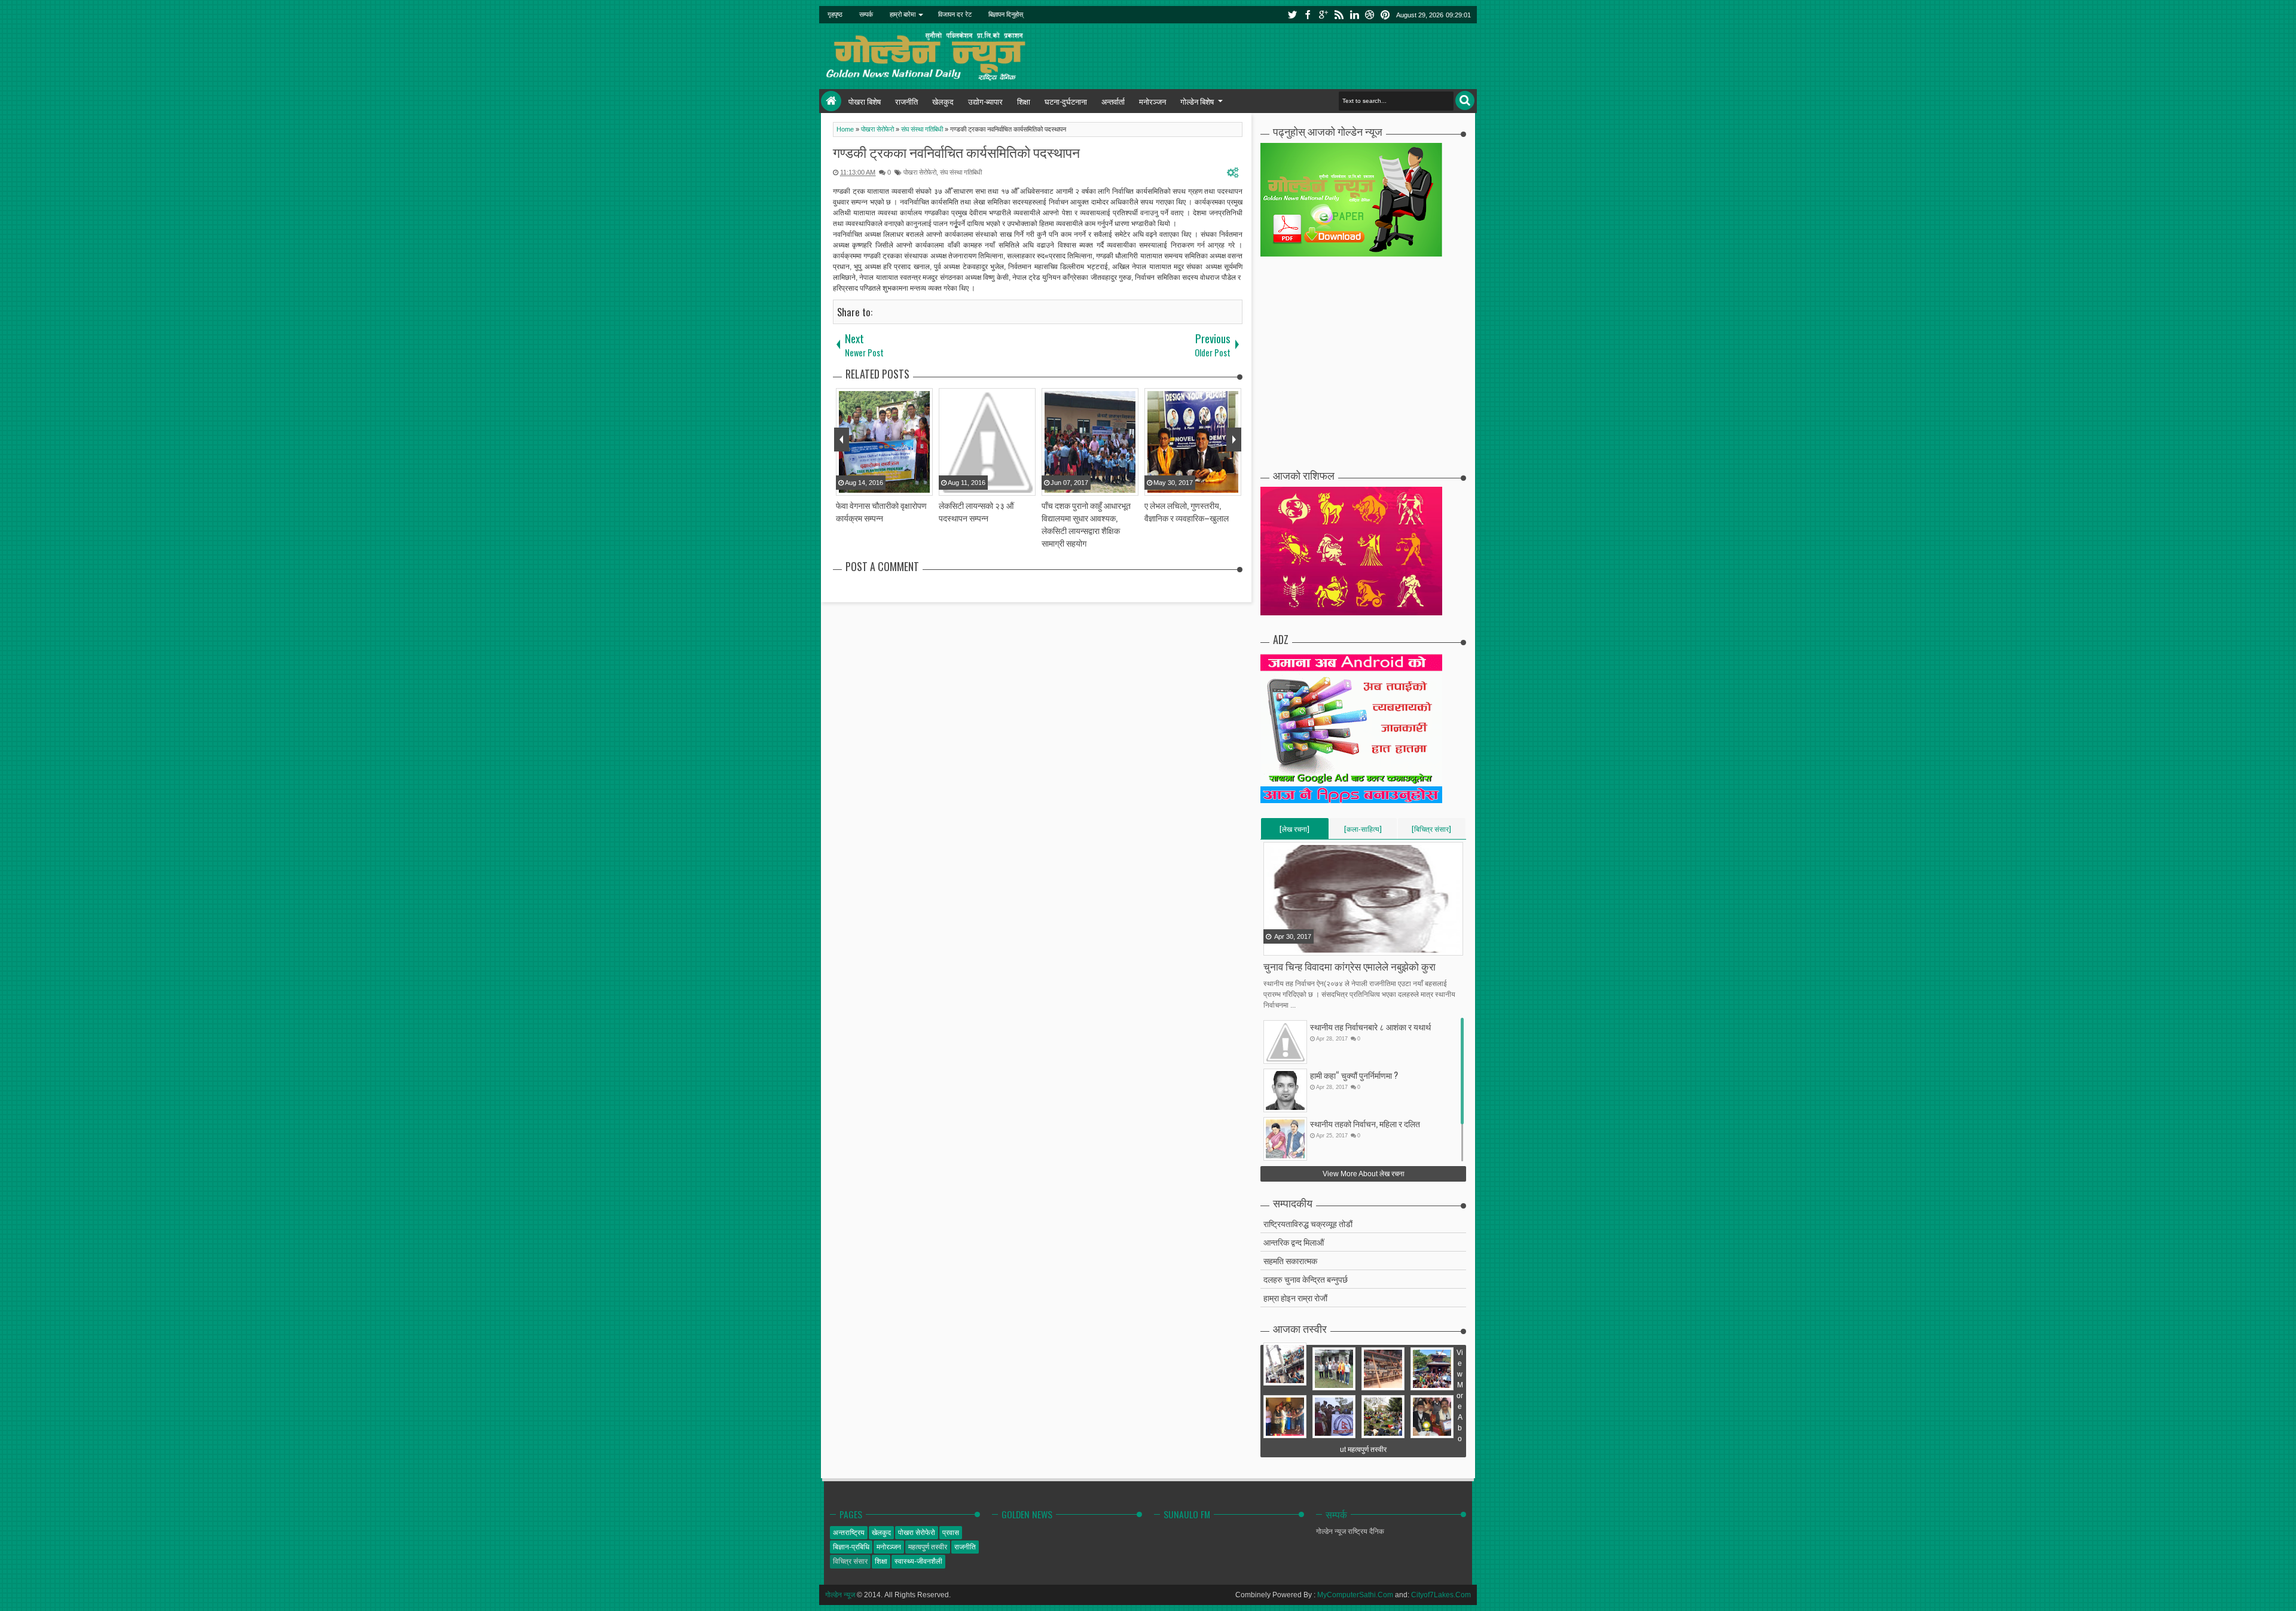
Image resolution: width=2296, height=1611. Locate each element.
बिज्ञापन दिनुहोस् (1006, 14)
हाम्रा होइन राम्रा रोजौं (1295, 1297)
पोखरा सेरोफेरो (920, 172)
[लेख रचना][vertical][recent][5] (1294, 831)
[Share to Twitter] (1289, 945)
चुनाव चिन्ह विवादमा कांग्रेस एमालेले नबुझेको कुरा (1349, 966)
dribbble (1370, 15)
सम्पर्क (866, 14)
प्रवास (951, 1533)
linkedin (1354, 15)
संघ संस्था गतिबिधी (961, 172)
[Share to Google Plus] (1303, 945)
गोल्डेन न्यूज (840, 1595)
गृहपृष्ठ (835, 14)
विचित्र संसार (850, 1561)
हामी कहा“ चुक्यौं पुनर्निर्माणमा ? (1354, 1075)
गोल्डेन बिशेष (1197, 101)
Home (831, 101)
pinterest (1385, 15)
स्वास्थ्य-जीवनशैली (918, 1561)
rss (1339, 15)
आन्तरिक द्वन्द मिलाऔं (1294, 1242)
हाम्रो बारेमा (903, 14)
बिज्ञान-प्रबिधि (851, 1547)
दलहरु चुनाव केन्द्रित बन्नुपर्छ (1306, 1279)
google (1323, 15)
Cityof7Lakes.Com (1441, 1595)
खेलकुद (943, 101)
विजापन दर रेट (955, 14)
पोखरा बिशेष (865, 101)
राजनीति (906, 101)
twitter (1292, 15)
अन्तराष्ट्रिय (849, 1533)
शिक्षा (1024, 101)
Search (1465, 100)
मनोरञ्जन (1152, 101)
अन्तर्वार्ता (1113, 101)
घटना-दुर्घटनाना (1066, 101)
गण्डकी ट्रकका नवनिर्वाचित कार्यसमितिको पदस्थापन (956, 152)
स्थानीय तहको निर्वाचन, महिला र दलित (1365, 1123)
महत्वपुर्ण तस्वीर (928, 1547)
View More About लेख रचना (1364, 1174)
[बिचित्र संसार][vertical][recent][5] (1431, 831)
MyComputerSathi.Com (1355, 1595)
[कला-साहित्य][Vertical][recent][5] (1363, 831)
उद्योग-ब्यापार (985, 101)
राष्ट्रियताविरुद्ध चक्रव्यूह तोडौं (1308, 1223)
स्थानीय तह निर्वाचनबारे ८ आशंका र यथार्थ (1370, 1026)
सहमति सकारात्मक (1290, 1260)
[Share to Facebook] (1274, 945)
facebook (1308, 15)
